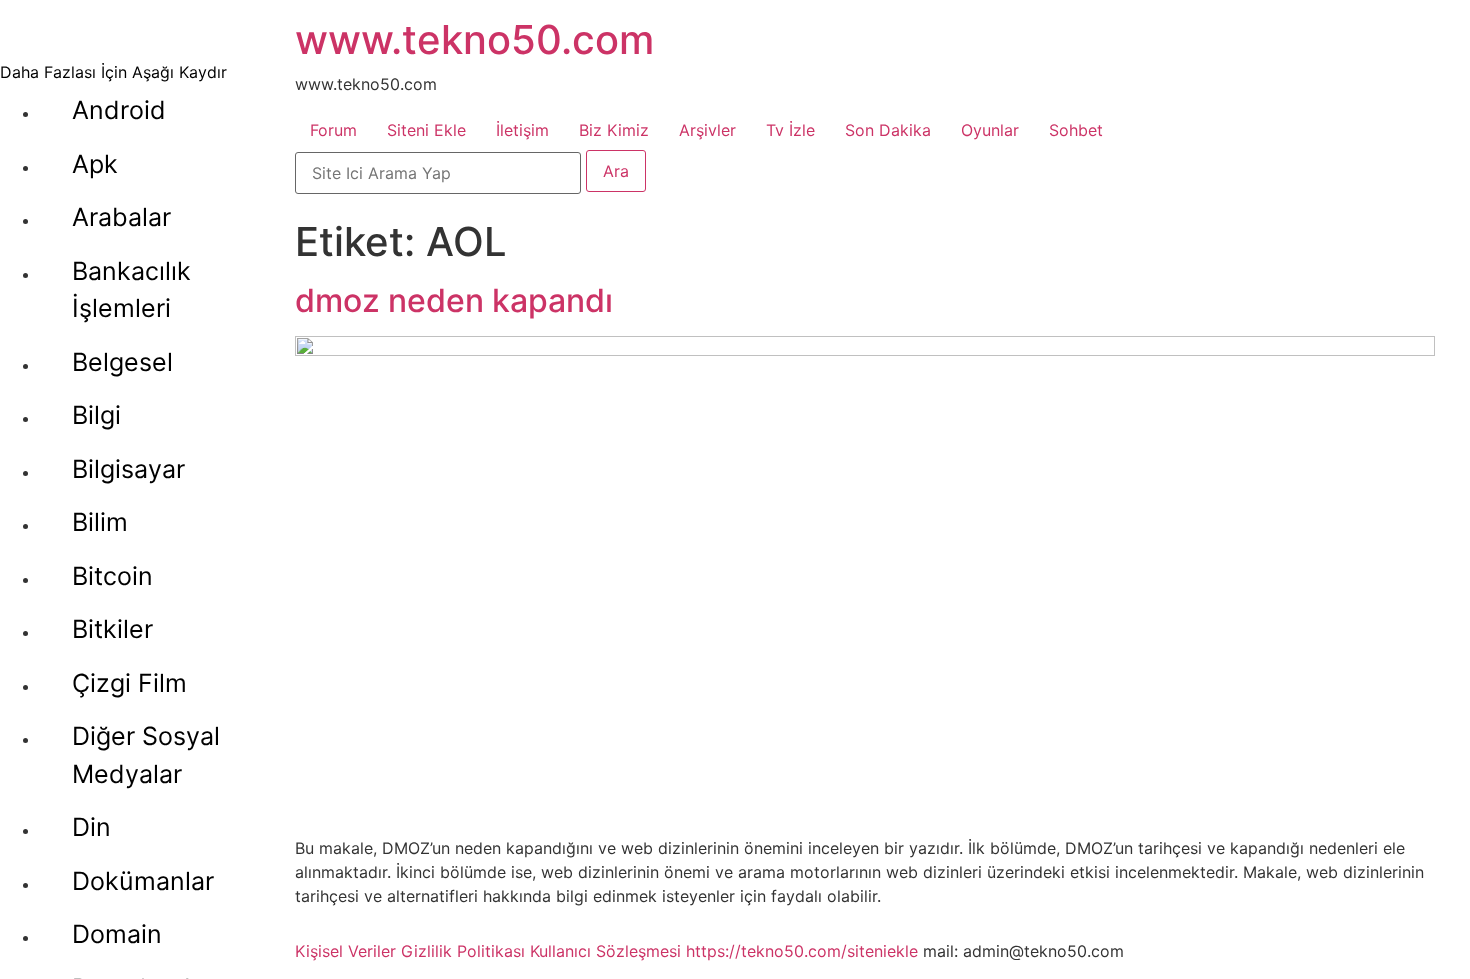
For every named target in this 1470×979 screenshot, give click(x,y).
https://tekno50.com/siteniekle (802, 951)
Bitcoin (112, 576)
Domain (117, 934)
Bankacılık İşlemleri (131, 290)
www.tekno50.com (474, 39)
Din (91, 827)
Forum (333, 130)
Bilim (100, 522)
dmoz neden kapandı (454, 300)
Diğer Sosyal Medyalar (146, 755)
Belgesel (122, 362)
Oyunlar (990, 130)
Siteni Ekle (426, 130)
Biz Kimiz (614, 130)
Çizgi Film (129, 683)
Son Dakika (888, 130)
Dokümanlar (143, 881)
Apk (95, 164)
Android (119, 110)
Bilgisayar (128, 469)
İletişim (522, 130)
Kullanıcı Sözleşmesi (605, 951)
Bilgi (96, 415)
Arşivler (707, 130)
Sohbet (1076, 130)
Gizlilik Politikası (463, 951)
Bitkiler (112, 629)
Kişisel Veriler (345, 951)
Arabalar (121, 217)
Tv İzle (790, 130)
